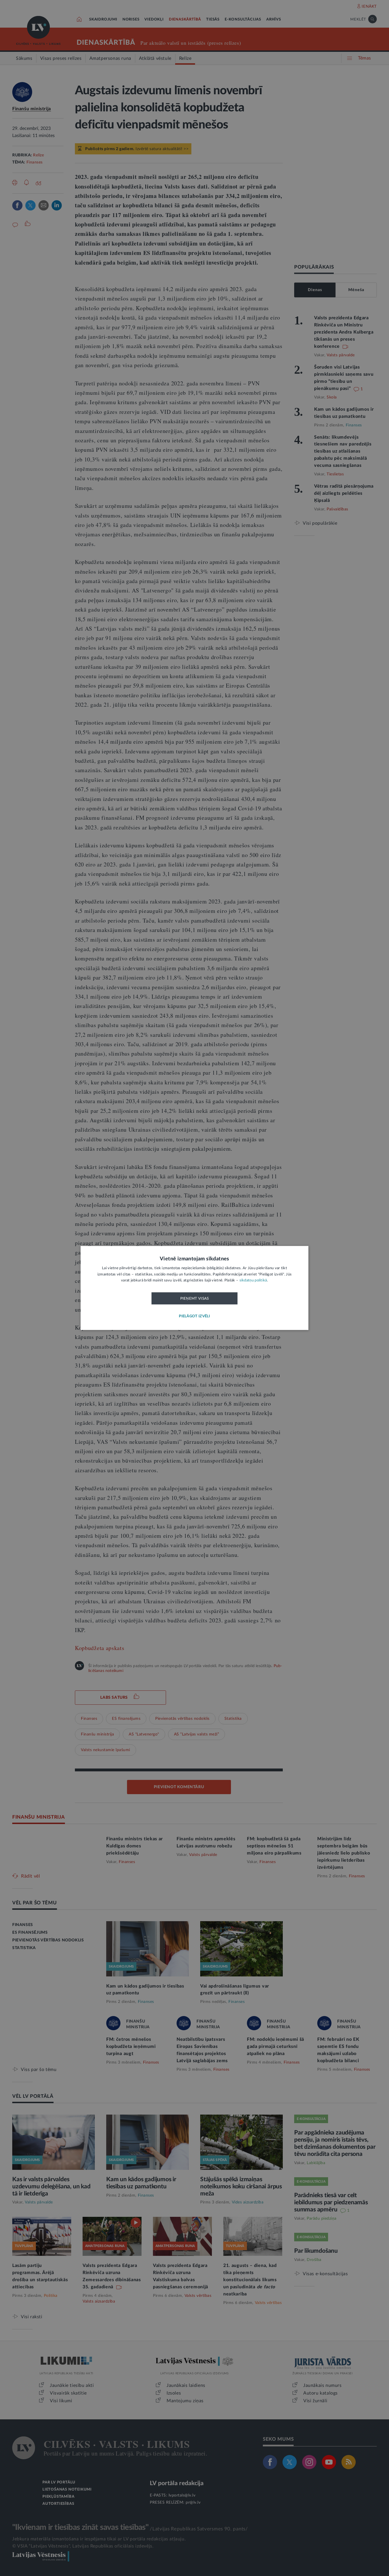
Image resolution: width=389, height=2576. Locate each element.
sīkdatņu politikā (253, 1281)
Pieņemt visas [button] (195, 1299)
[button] (195, 1317)
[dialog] (195, 1288)
